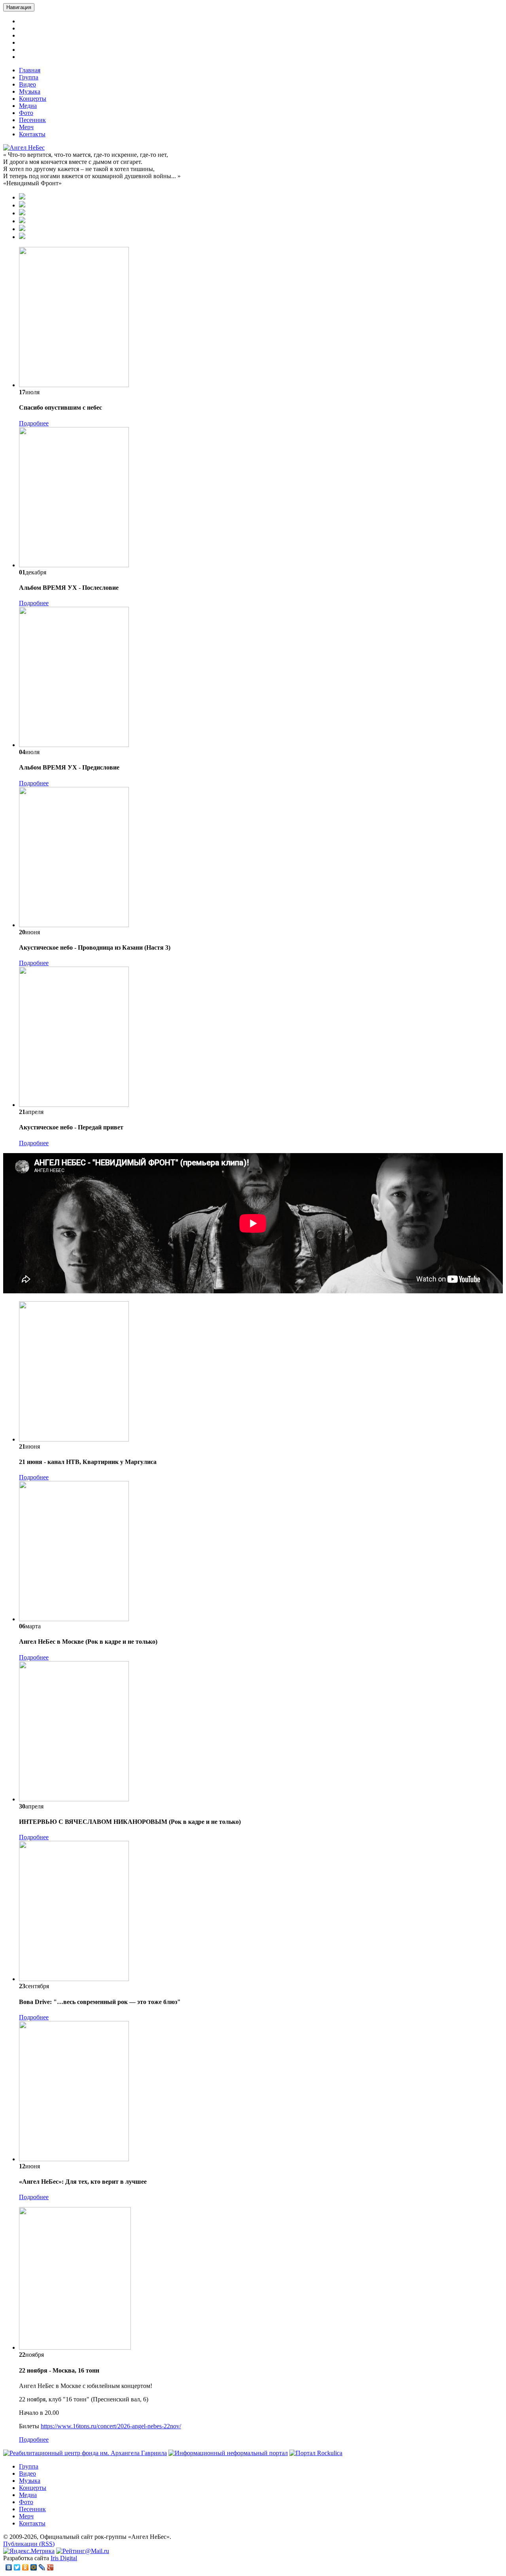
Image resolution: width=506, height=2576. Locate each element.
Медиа (28, 106)
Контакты (32, 134)
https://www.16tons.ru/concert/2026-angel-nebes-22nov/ (111, 2426)
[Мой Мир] (34, 2567)
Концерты (33, 99)
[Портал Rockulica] (316, 2453)
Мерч (26, 127)
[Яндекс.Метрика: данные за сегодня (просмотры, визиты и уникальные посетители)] (29, 2551)
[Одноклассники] (25, 2567)
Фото (26, 113)
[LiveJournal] (42, 2567)
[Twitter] (17, 2567)
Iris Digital (64, 2558)
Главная (30, 70)
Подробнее (34, 423)
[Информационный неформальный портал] (228, 2453)
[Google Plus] (50, 2567)
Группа (29, 77)
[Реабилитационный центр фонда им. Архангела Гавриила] (85, 2453)
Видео (27, 84)
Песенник (32, 120)
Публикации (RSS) (29, 2544)
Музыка (30, 91)
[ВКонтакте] (9, 2567)
